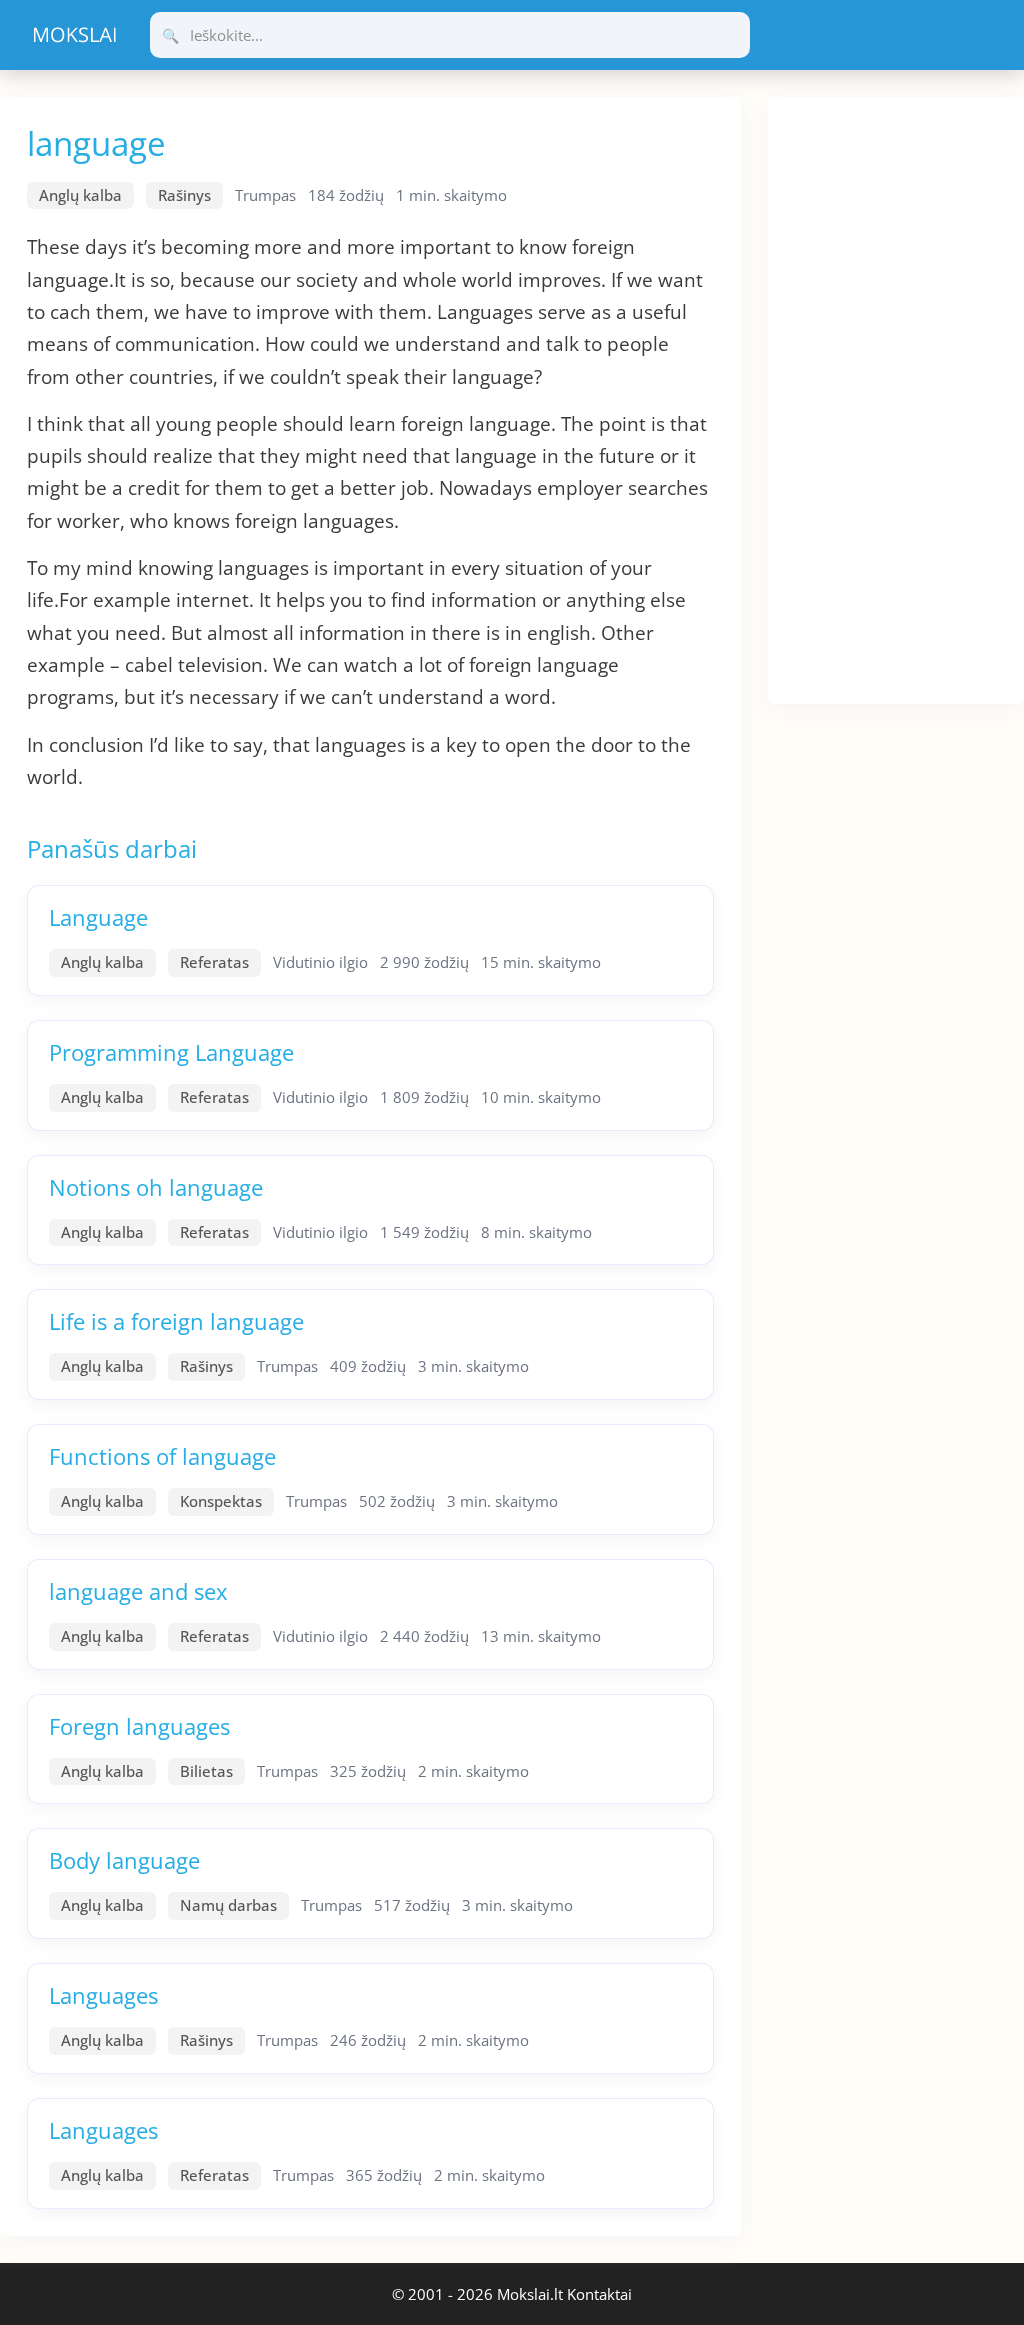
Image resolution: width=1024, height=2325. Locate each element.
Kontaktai (599, 2294)
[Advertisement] (896, 397)
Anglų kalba (80, 195)
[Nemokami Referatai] (75, 35)
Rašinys (184, 195)
